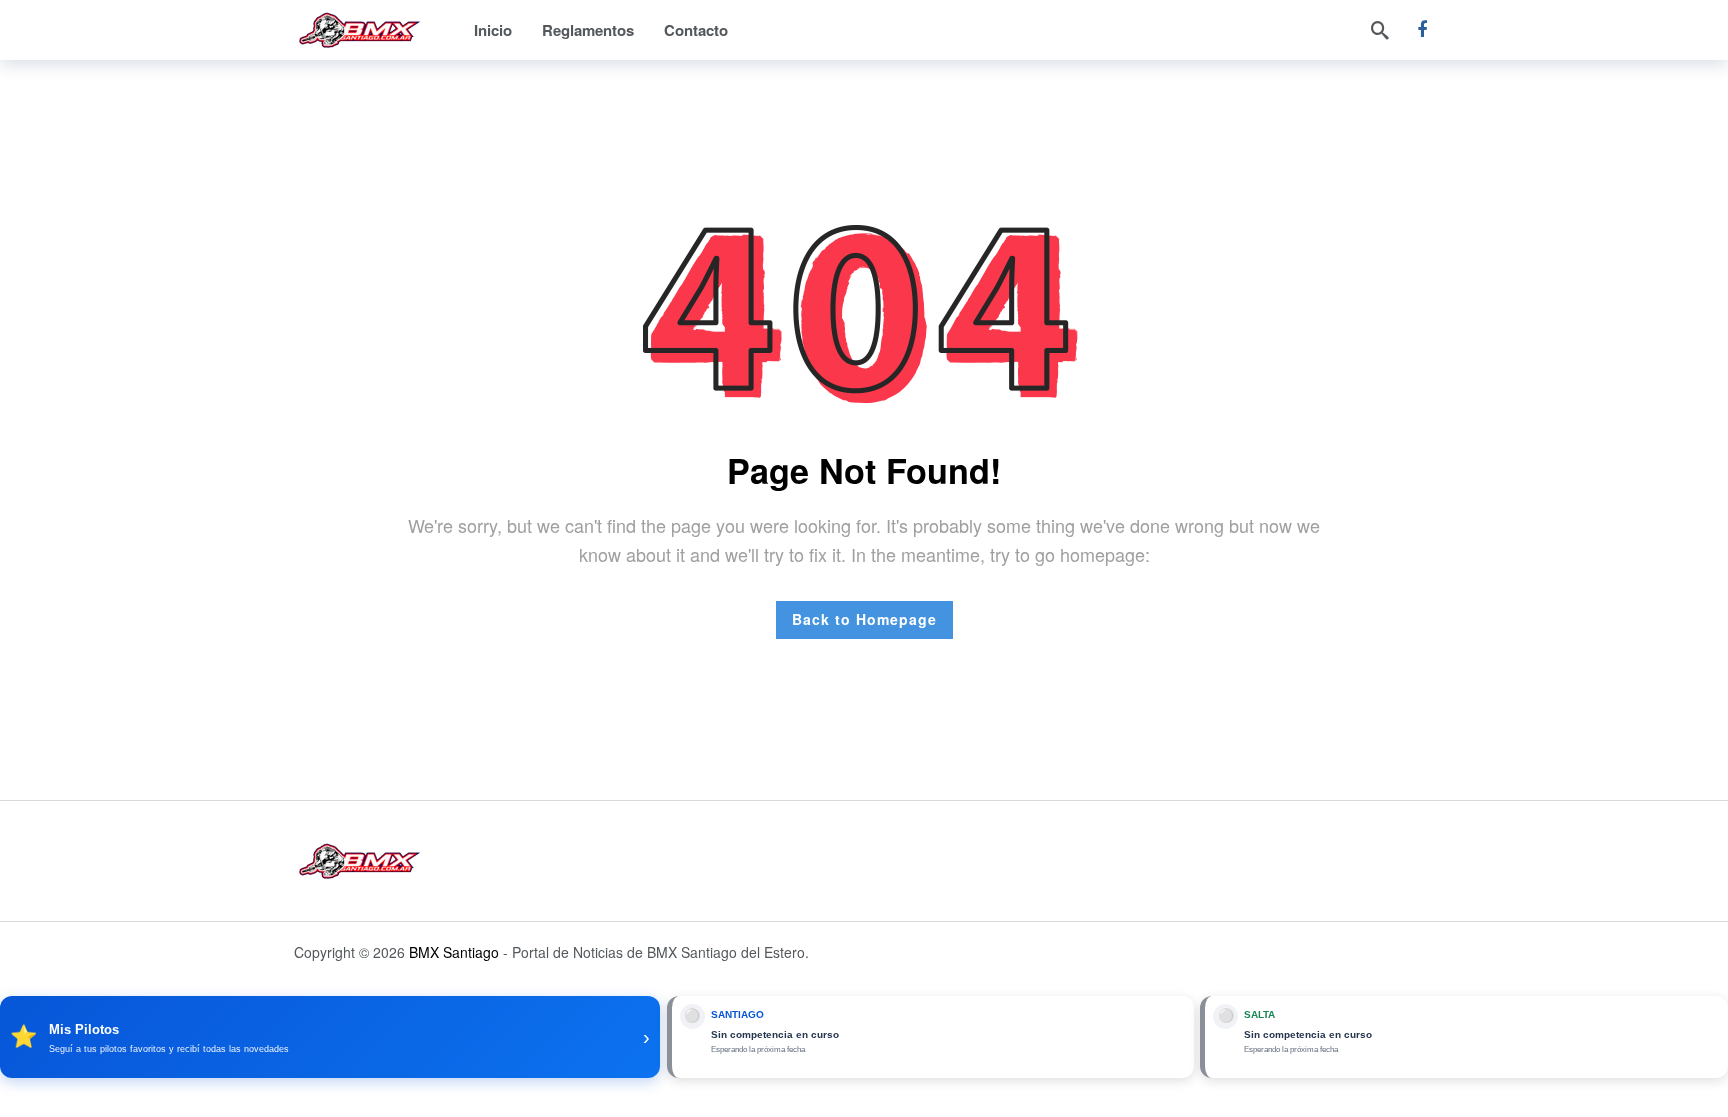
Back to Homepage (864, 619)
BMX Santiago (454, 952)
